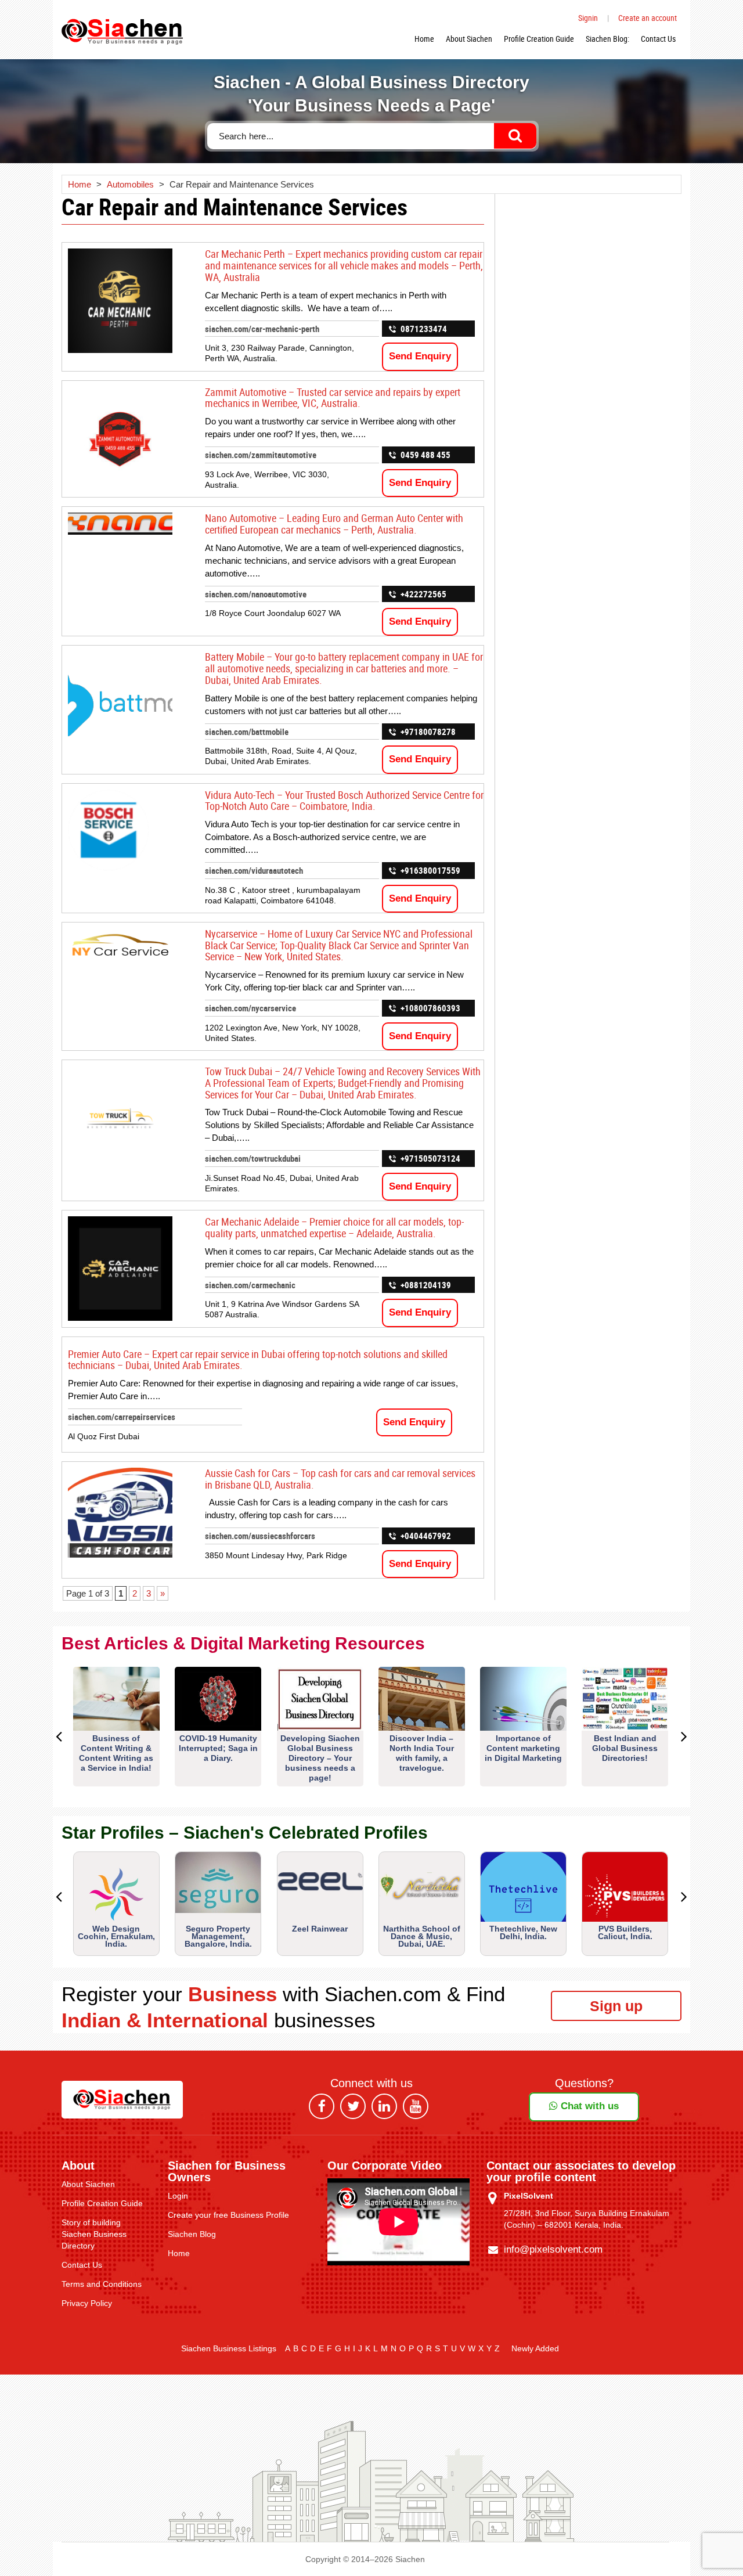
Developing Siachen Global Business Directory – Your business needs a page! (320, 1758)
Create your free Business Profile (228, 2215)
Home (424, 39)
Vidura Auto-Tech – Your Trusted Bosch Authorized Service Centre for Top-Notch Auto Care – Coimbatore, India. (344, 801)
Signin (588, 18)
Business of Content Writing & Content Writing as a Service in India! (116, 1753)
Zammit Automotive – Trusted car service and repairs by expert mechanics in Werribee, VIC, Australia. (333, 398)
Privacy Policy (87, 2303)
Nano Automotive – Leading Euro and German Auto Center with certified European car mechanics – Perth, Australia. (334, 524)
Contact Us (658, 39)
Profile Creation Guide (539, 39)
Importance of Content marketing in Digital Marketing (523, 1748)
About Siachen (469, 39)
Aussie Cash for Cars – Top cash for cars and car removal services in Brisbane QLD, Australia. (340, 1479)
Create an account (648, 18)
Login (178, 2196)
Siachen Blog (192, 2234)
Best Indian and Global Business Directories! (625, 1748)
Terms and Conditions (102, 2284)
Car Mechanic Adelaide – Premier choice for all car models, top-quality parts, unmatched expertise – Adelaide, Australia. (334, 1227)
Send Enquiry (420, 356)
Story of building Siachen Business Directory (94, 2234)
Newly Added (535, 2348)
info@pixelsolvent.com (553, 2249)
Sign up (616, 2006)
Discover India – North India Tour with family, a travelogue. (422, 1753)
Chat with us (588, 2106)
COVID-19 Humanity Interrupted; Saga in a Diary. (218, 1748)
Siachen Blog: (607, 39)
